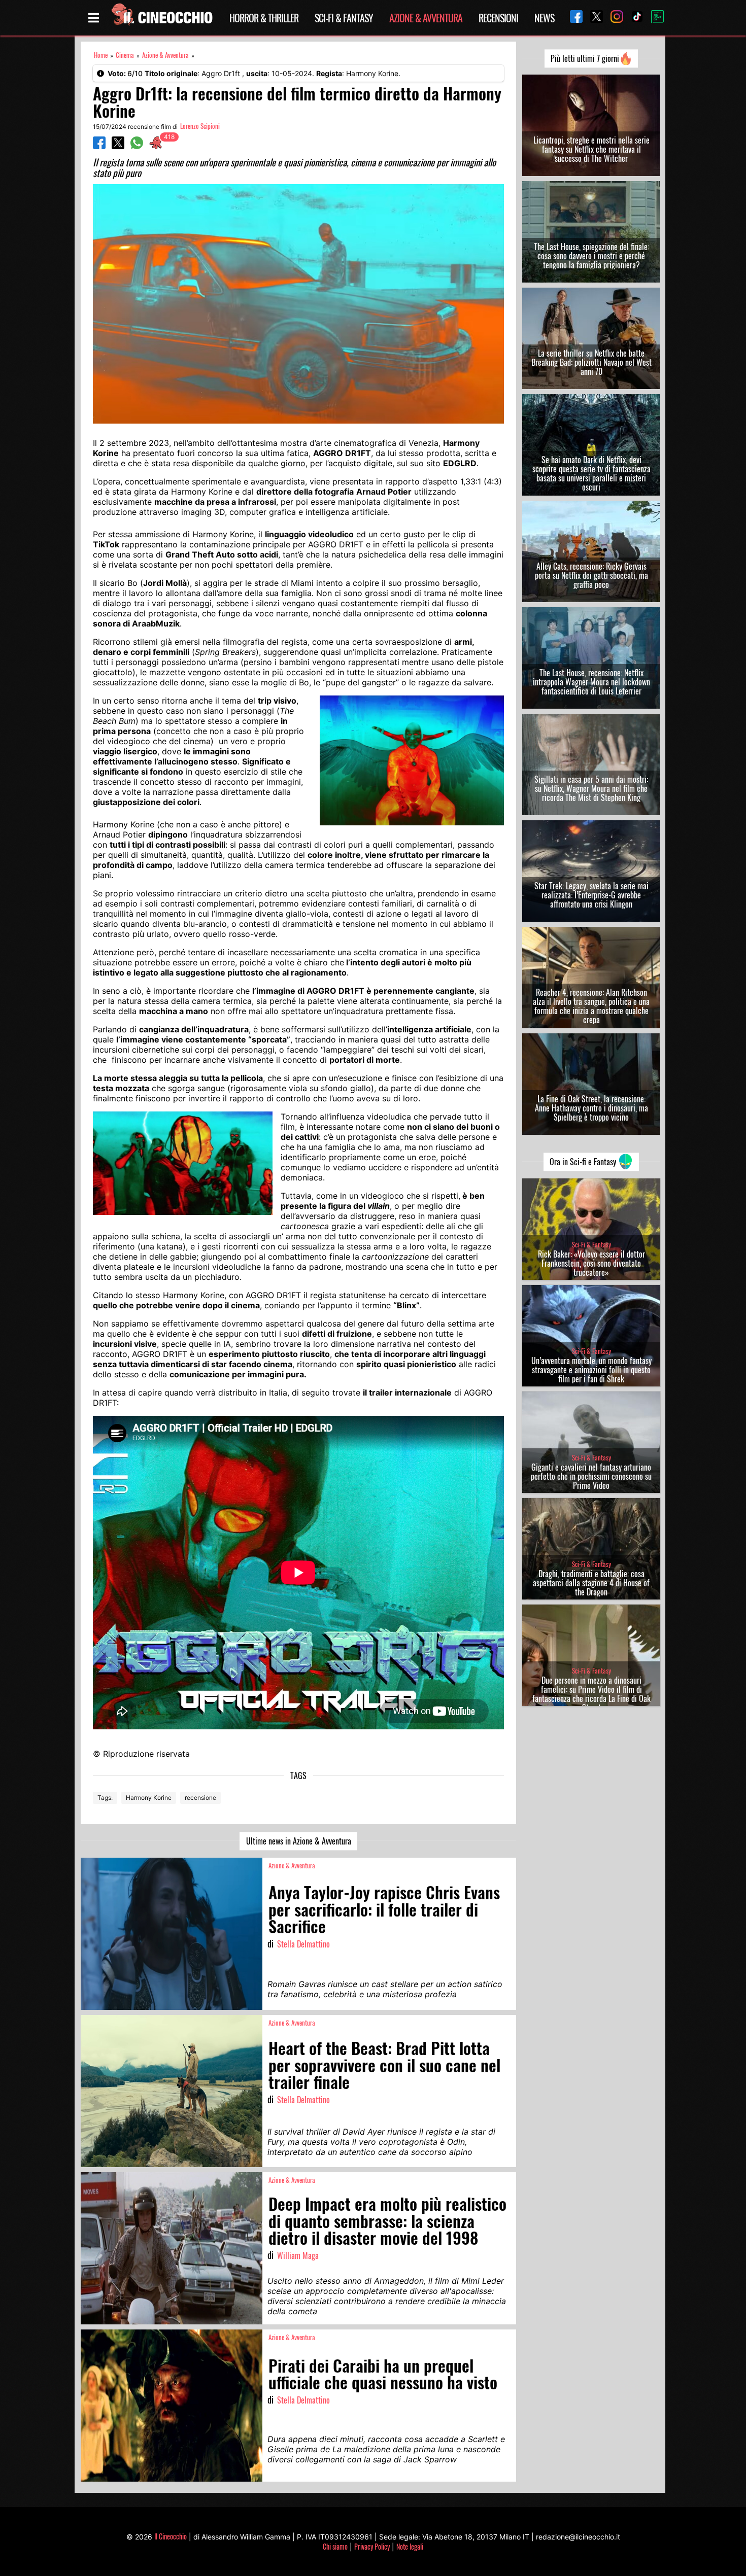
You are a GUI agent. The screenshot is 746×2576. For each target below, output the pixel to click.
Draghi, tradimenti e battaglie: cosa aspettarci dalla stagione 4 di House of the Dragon (591, 1583)
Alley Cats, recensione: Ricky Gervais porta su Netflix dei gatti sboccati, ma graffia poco (591, 575)
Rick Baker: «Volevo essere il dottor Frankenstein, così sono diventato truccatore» (591, 1263)
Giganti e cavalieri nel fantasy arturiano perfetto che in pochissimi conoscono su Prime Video (591, 1476)
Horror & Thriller (264, 18)
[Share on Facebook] (99, 146)
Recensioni (498, 18)
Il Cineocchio (171, 2536)
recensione (200, 1798)
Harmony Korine (149, 1798)
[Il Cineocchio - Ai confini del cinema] (161, 18)
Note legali (410, 2546)
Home (101, 55)
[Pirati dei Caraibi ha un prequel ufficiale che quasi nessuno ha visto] (172, 2406)
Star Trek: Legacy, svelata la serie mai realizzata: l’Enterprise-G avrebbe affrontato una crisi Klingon (591, 895)
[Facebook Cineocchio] (572, 18)
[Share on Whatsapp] (137, 146)
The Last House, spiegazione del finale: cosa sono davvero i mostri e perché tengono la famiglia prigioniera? (591, 256)
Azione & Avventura (426, 18)
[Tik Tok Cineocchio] (633, 18)
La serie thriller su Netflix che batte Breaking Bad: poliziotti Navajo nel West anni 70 (591, 362)
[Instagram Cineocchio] (613, 18)
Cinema (125, 55)
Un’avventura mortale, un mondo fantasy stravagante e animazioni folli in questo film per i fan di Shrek (591, 1370)
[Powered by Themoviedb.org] (654, 18)
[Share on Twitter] (118, 146)
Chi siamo (335, 2546)
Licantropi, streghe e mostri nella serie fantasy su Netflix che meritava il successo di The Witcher (591, 149)
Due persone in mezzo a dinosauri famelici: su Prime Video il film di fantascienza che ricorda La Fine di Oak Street (591, 1694)
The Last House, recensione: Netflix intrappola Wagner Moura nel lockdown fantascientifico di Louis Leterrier (591, 682)
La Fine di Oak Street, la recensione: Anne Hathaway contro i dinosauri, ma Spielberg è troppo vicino (591, 1108)
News (544, 18)
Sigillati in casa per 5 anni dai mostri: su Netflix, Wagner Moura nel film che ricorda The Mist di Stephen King (591, 788)
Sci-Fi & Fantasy (344, 18)
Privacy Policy (372, 2546)
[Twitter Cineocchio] (593, 18)
